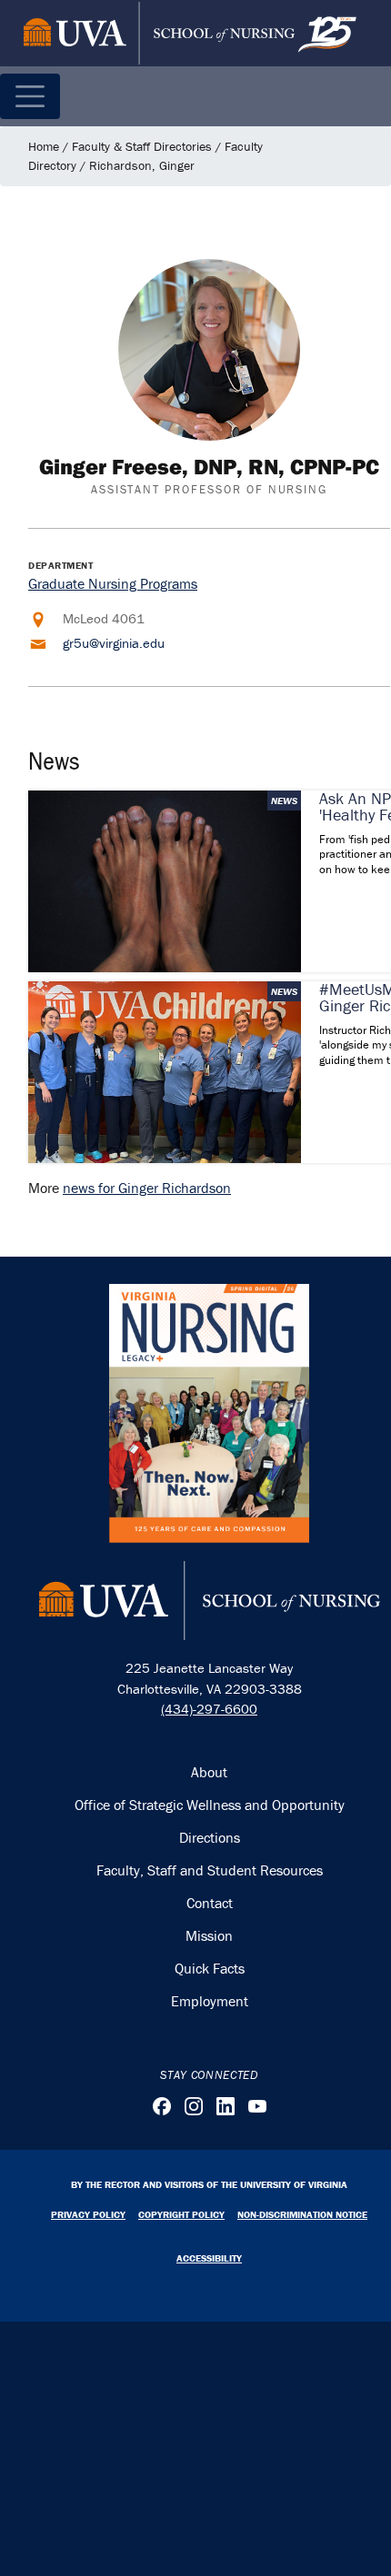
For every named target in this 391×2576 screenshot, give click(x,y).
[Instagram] (194, 2106)
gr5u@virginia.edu (114, 643)
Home (44, 146)
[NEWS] (165, 880)
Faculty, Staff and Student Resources (210, 1870)
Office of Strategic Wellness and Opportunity (210, 1805)
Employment (210, 2001)
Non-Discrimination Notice (302, 2214)
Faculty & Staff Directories (142, 146)
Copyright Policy (181, 2214)
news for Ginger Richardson (147, 1188)
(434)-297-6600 (209, 1709)
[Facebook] (162, 2106)
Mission (209, 1935)
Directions (210, 1837)
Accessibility (209, 2258)
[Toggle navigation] (30, 96)
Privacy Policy (88, 2214)
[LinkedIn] (226, 2106)
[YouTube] (257, 2106)
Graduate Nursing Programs (113, 583)
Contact (210, 1903)
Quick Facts (210, 1968)
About (209, 1772)
